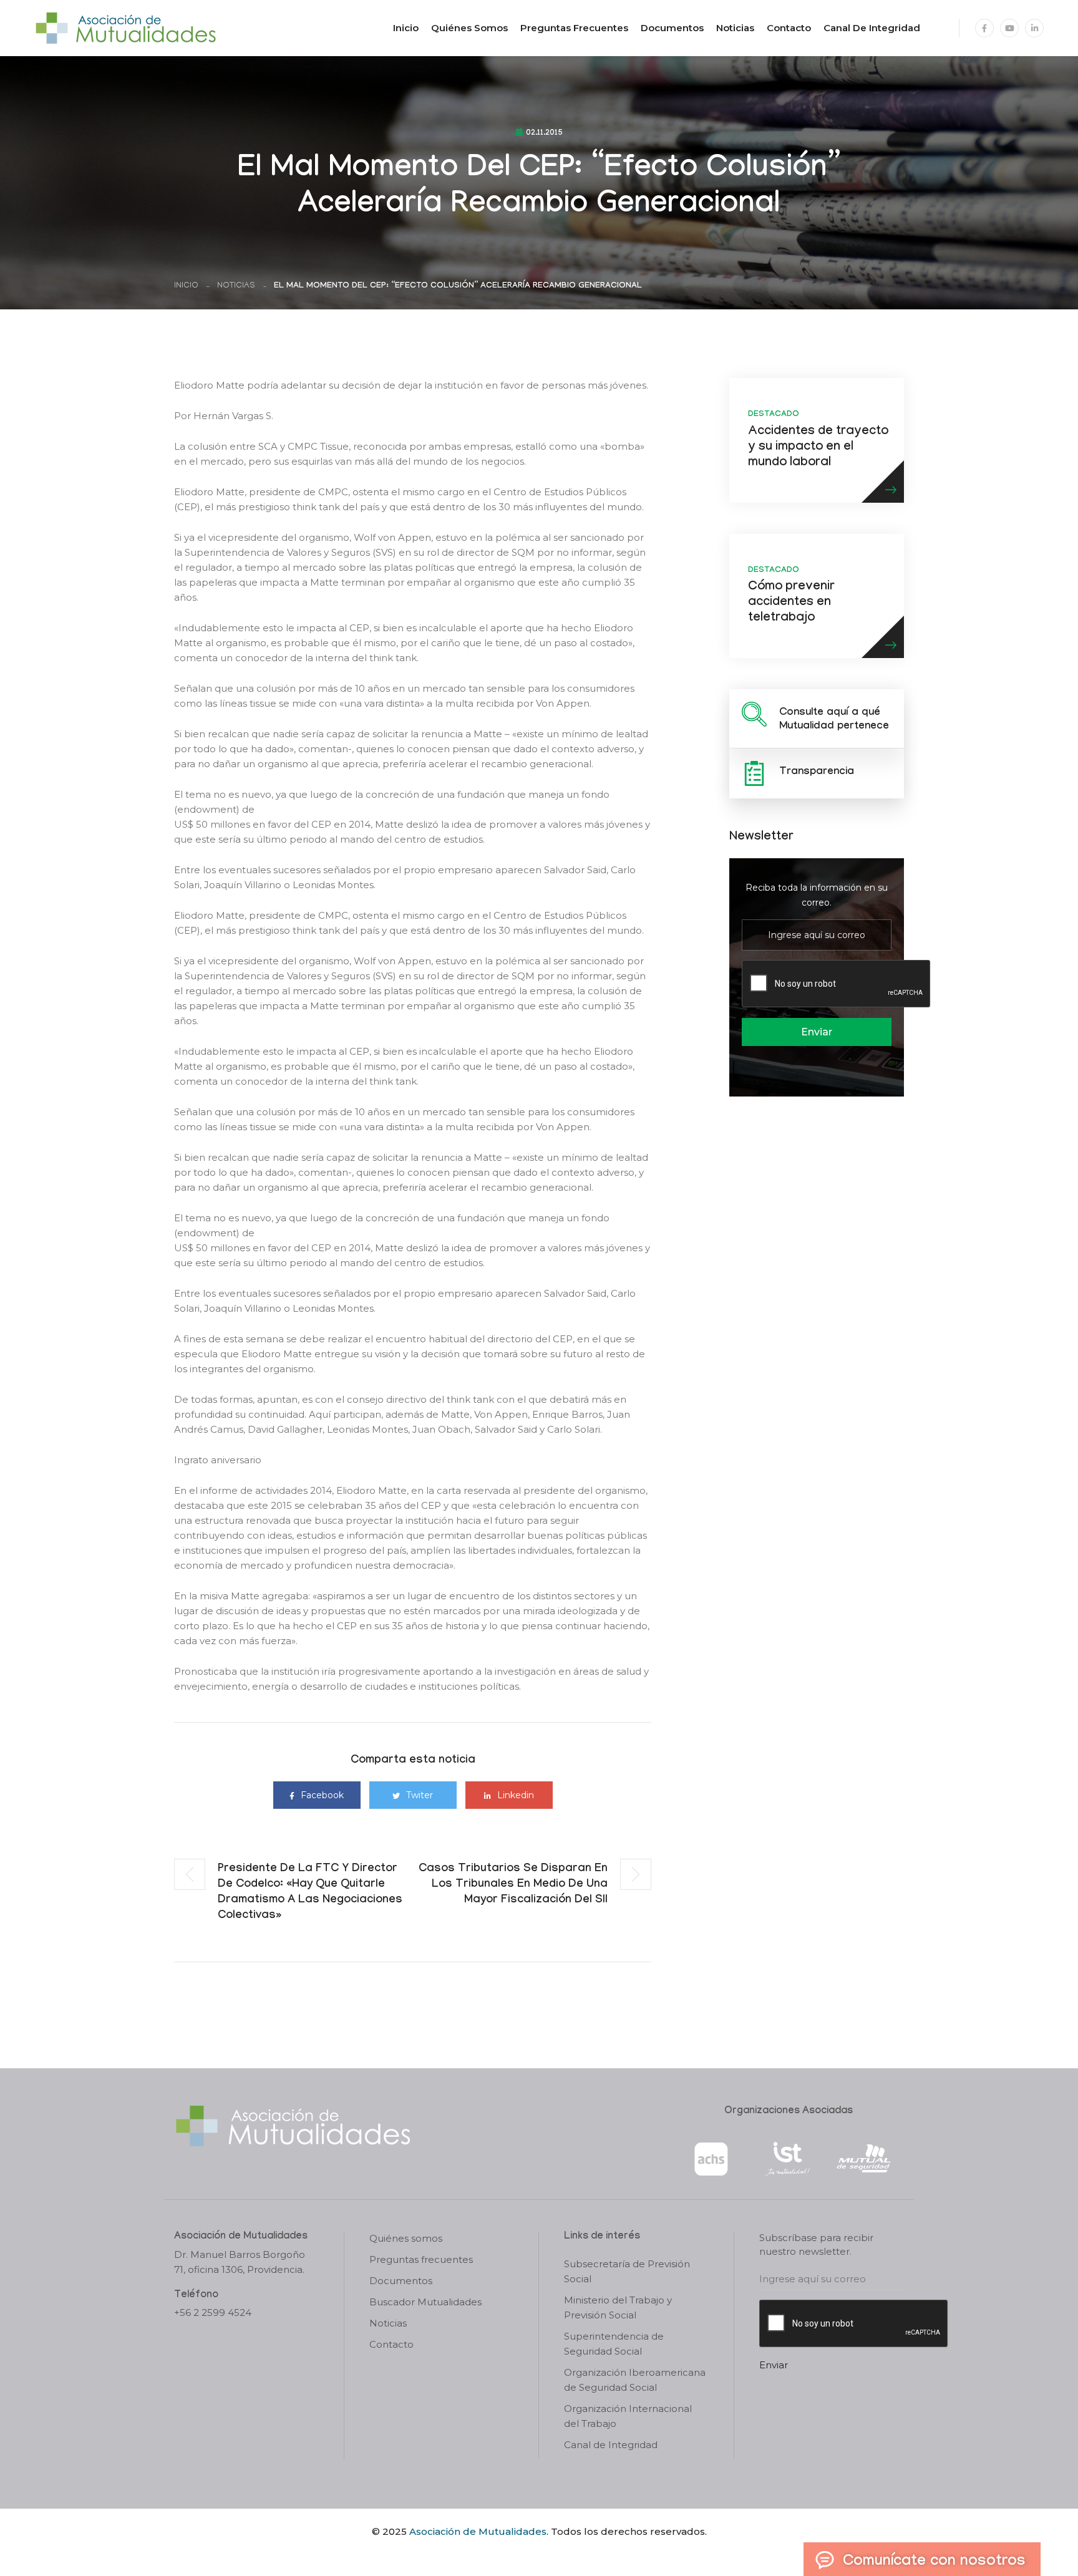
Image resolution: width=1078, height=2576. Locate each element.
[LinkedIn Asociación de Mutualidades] (1034, 28)
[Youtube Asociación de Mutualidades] (1009, 28)
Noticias (735, 28)
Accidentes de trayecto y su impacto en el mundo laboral (818, 448)
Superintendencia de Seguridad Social (614, 2344)
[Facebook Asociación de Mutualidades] (984, 28)
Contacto (789, 28)
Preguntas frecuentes (574, 28)
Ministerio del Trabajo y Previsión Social (618, 2307)
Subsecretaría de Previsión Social (627, 2271)
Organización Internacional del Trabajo (628, 2416)
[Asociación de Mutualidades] (125, 27)
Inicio (406, 28)
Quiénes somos (469, 28)
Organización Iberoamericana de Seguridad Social (635, 2380)
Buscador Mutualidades (425, 2302)
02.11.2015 (544, 133)
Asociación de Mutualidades (478, 2531)
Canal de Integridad (872, 28)
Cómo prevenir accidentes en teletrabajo (791, 603)
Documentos (672, 28)
